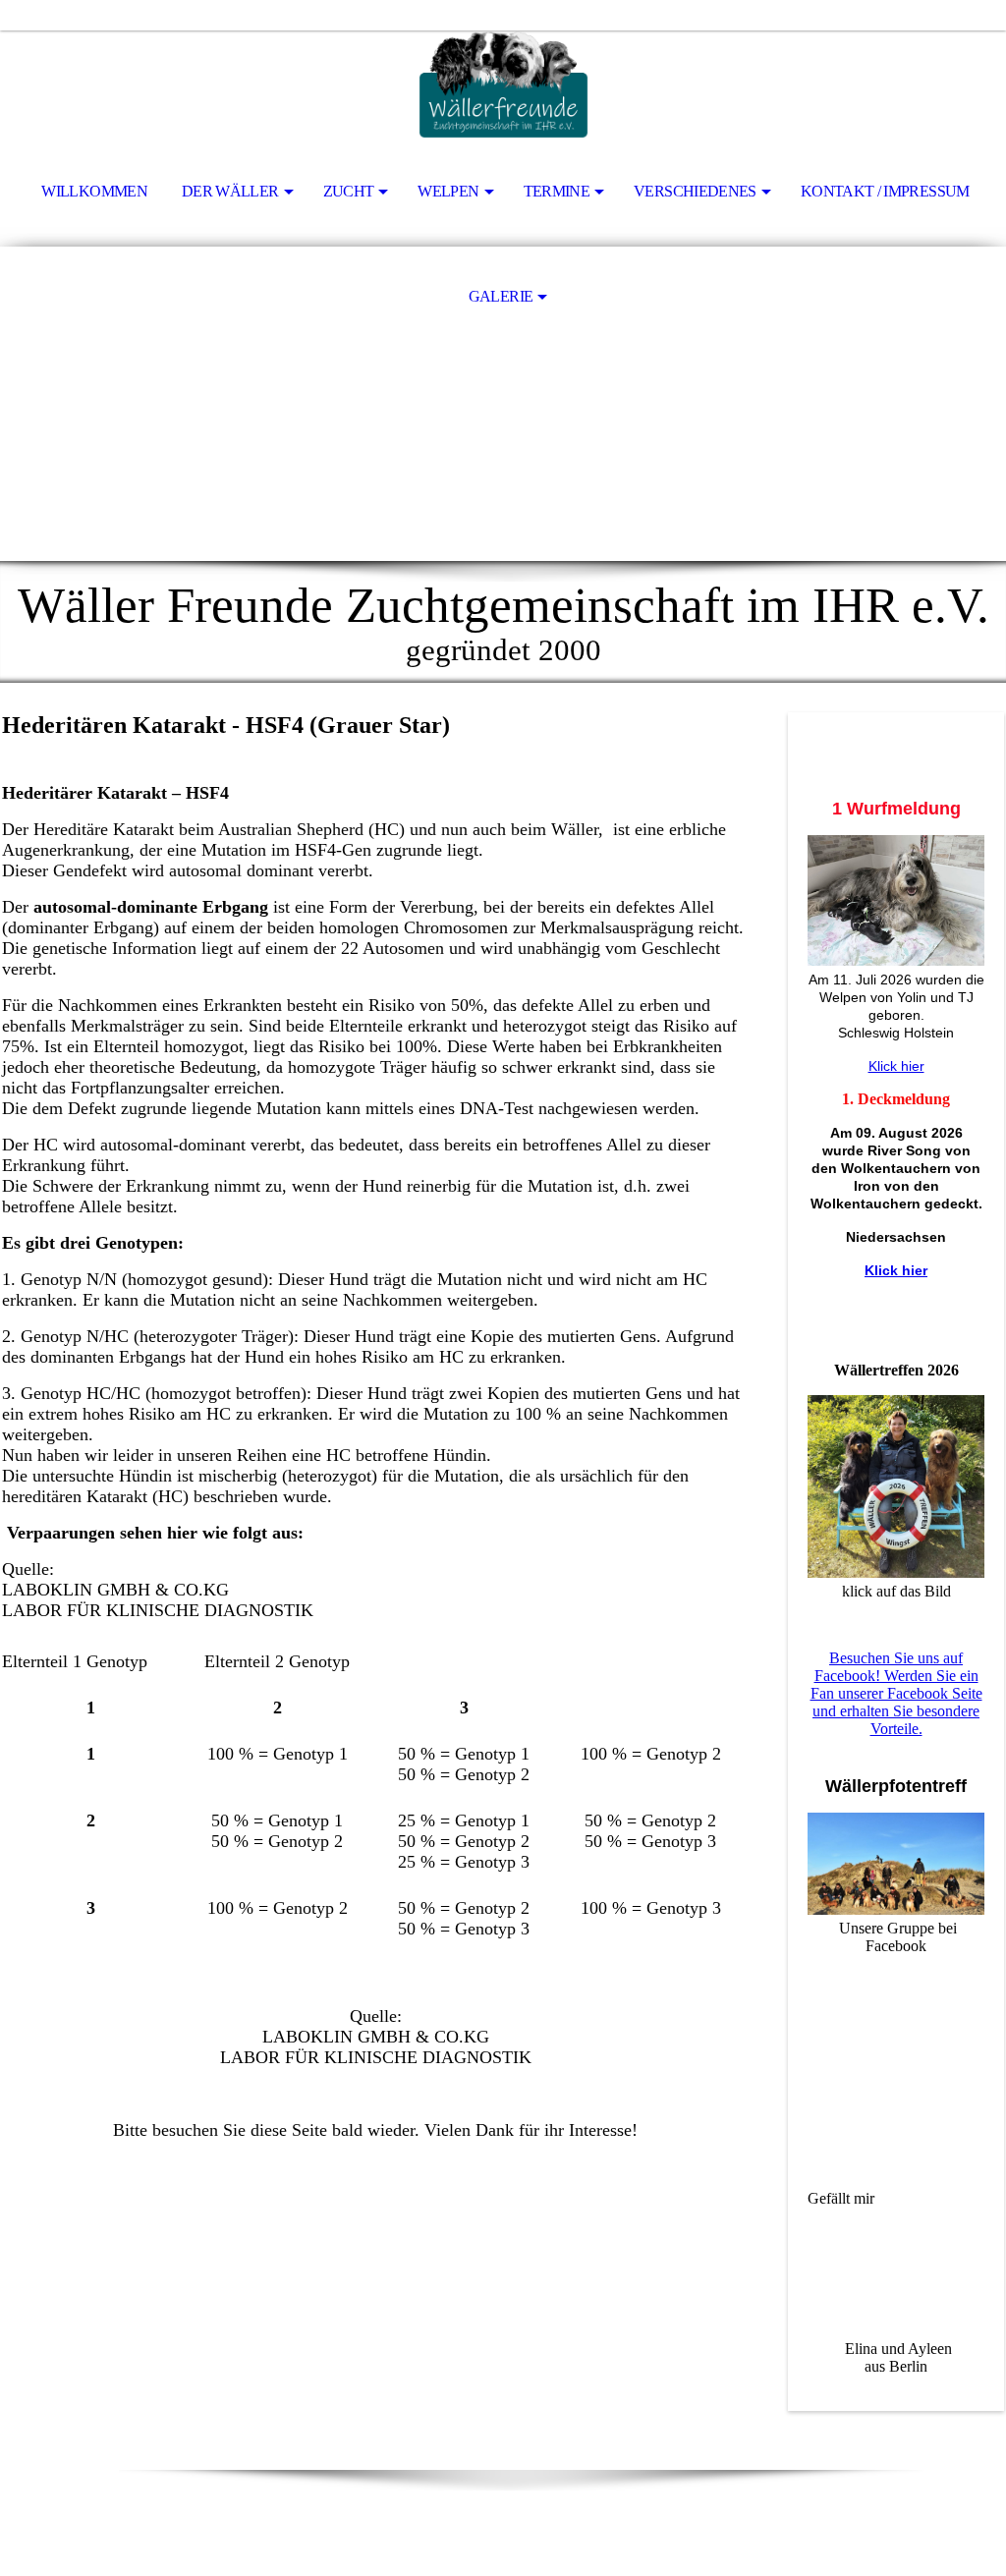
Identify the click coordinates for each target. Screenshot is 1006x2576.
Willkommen (94, 191)
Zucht (349, 191)
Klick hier (896, 1066)
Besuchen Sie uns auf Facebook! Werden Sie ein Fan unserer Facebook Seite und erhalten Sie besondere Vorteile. (896, 1693)
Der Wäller (230, 191)
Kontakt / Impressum (885, 191)
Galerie (501, 296)
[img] (503, 84)
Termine (557, 191)
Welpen (448, 191)
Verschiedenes (695, 191)
